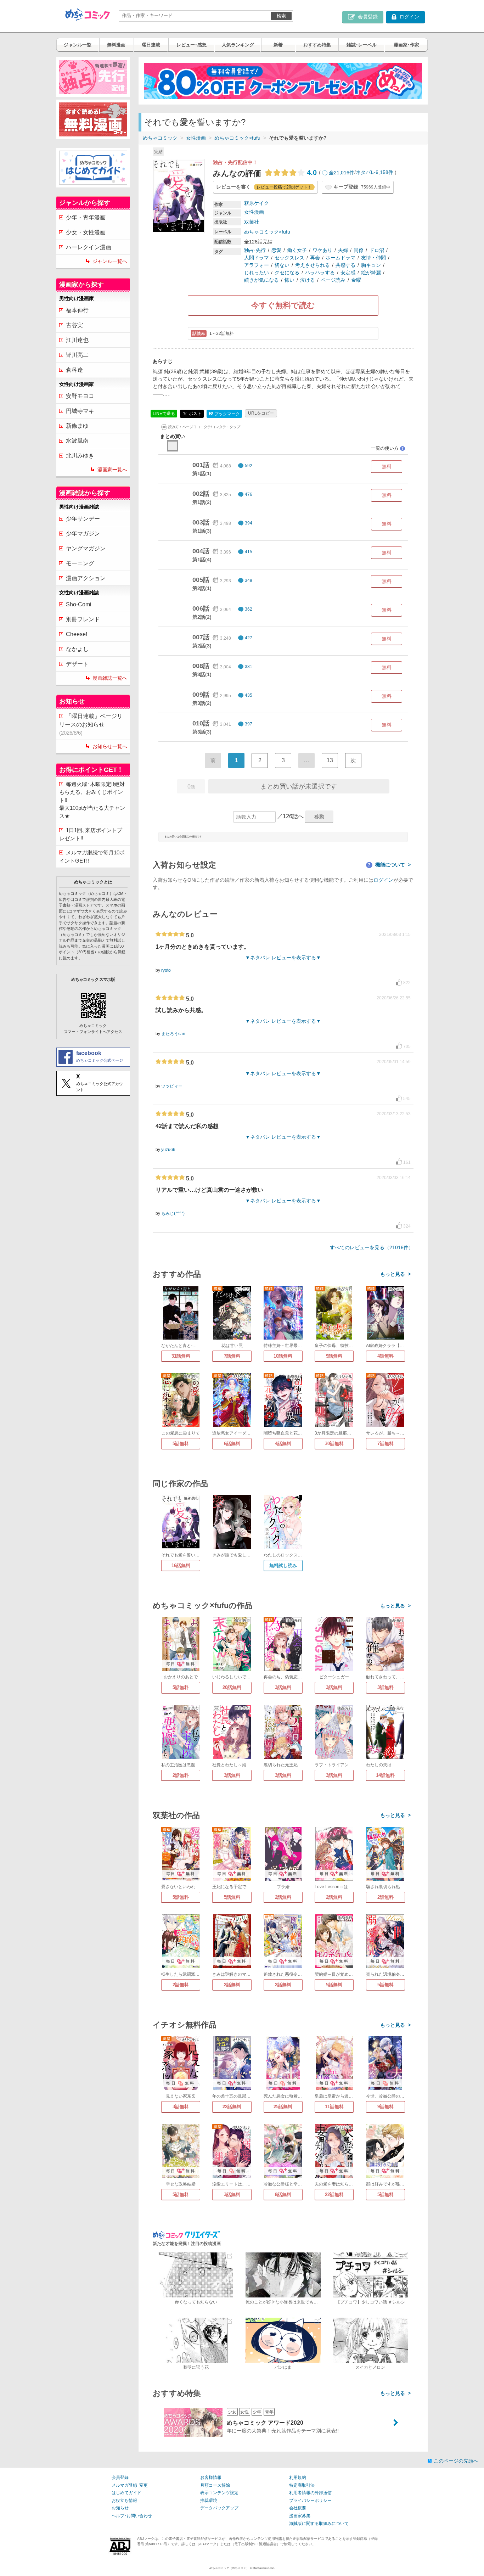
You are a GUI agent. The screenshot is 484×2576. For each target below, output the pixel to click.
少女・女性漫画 (86, 232)
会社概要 (298, 2508)
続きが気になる (261, 280)
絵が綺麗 (371, 273)
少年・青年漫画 (86, 217)
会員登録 (120, 2477)
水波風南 (77, 441)
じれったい (257, 273)
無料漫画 (116, 45)
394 (249, 523)
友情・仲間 (373, 258)
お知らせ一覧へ (110, 746)
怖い (289, 280)
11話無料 (334, 2107)
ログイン (383, 880)
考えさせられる (313, 265)
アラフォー (257, 265)
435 (249, 695)
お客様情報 (211, 2477)
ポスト (195, 413)
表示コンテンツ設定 (219, 2493)
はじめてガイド (126, 2493)
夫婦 (343, 250)
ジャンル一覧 (78, 45)
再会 (315, 258)
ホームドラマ (341, 258)
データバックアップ (219, 2508)
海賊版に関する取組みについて (319, 2524)
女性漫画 (196, 138)
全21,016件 (342, 173)
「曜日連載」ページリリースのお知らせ (91, 724)
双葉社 (252, 222)
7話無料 (232, 1356)
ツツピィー (172, 1086)
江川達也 (77, 340)
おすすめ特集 (317, 45)
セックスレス (289, 258)
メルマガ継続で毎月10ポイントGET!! (92, 857)
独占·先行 (255, 250)
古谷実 (74, 325)
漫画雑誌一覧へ (110, 678)
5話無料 (181, 1444)
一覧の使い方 (388, 448)
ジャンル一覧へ (110, 261)
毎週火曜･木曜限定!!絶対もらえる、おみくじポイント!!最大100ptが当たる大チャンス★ (92, 800)
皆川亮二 (77, 355)
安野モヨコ (80, 396)
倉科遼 (74, 370)
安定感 (348, 273)
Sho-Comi (79, 604)
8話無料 (283, 2195)
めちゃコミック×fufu (237, 138)
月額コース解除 (215, 2485)
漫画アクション (86, 578)
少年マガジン (83, 534)
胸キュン (371, 265)
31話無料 (181, 1356)
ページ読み (333, 280)
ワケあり (322, 250)
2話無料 (181, 1775)
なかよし (77, 649)
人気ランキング (238, 45)
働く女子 (297, 250)
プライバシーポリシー (310, 2501)
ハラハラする (320, 273)
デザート (77, 664)
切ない (282, 265)
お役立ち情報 (124, 2501)
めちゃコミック (160, 138)
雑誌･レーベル (362, 45)
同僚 (359, 250)
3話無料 (283, 1687)
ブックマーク (224, 414)
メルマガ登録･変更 (130, 2485)
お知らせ (120, 2508)
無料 (387, 466)
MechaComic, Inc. (264, 2568)
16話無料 (181, 1565)
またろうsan (173, 1034)
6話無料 (232, 1444)
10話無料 (283, 1356)
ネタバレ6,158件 (375, 173)
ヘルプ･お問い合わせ (132, 2516)
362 (249, 609)
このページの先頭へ (456, 2461)
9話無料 (334, 1356)
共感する (345, 265)
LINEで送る (164, 414)
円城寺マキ (80, 411)
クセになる (287, 273)
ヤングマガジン (86, 548)
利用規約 (298, 2477)
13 (330, 760)
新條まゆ (77, 426)
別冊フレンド (83, 619)
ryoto (166, 970)
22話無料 (232, 2107)
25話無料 (283, 2107)
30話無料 (334, 1444)
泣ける (308, 280)
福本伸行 (77, 310)
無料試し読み (283, 1565)
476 (249, 494)
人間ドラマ (257, 258)
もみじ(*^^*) (173, 1213)
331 (249, 667)
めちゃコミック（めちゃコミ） (229, 2568)
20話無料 (232, 1687)
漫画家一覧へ (112, 470)
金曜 (356, 280)
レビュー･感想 (192, 45)
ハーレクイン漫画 (89, 247)
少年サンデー (83, 519)
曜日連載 (151, 45)
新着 (278, 45)
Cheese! (77, 634)
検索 (281, 16)
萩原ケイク (257, 203)
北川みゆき (80, 456)
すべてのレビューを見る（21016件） (372, 1247)
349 (249, 580)
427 (249, 638)
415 (249, 552)
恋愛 (276, 250)
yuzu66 (168, 1150)
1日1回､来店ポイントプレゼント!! (91, 834)
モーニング (80, 563)
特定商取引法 (302, 2485)
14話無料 (385, 1775)
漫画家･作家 (406, 45)
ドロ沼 (377, 250)
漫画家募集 (300, 2516)
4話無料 (385, 1356)
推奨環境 (209, 2501)
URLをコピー (261, 413)
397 (249, 724)
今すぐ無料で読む (283, 305)
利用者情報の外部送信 (310, 2493)
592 (249, 466)
